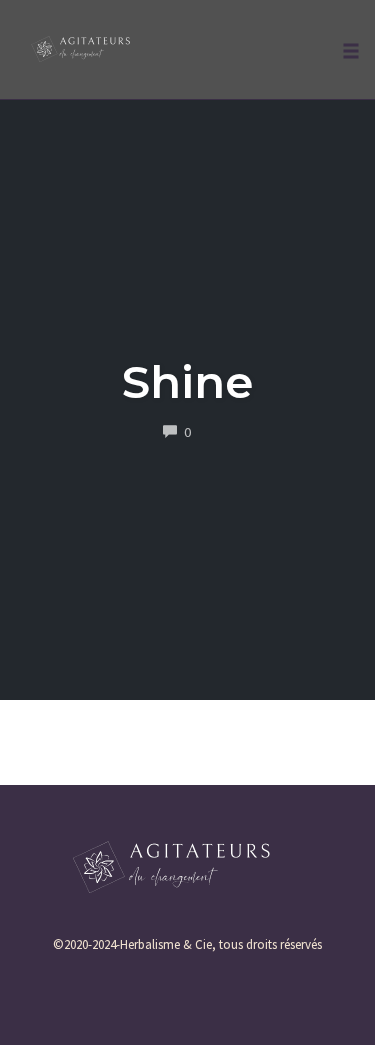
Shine (187, 381)
